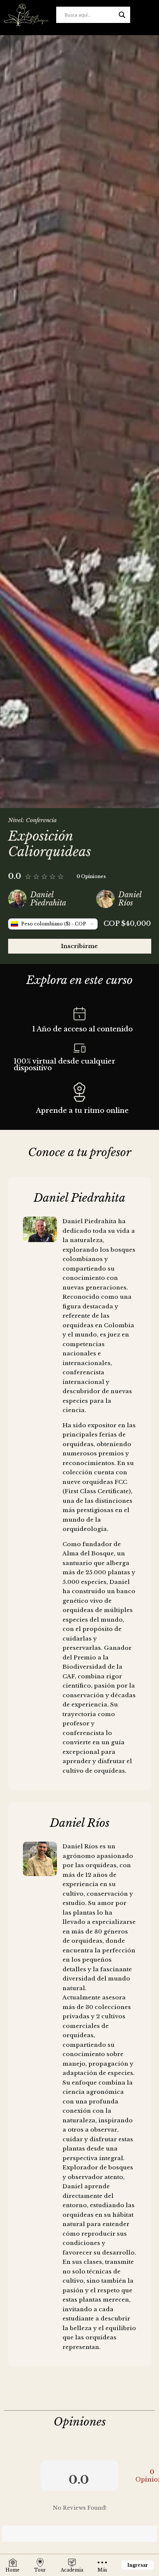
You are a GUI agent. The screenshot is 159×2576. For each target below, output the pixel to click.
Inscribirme (79, 946)
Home (13, 2570)
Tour (40, 2570)
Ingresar (138, 2565)
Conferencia (41, 820)
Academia (72, 2570)
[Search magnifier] (122, 15)
